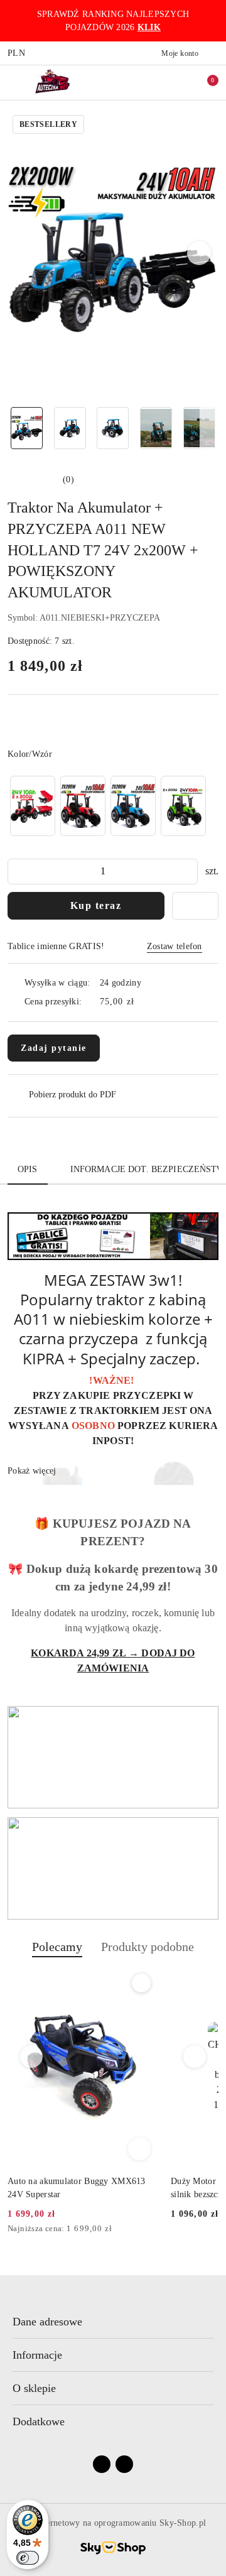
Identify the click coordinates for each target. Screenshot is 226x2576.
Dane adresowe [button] (47, 2322)
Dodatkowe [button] (39, 2421)
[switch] (28, 2558)
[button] (199, 253)
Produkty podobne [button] (148, 1947)
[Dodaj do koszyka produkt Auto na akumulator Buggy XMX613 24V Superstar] (139, 2149)
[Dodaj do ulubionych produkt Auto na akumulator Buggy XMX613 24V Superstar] (141, 1983)
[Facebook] (102, 2464)
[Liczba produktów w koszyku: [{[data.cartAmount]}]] (204, 82)
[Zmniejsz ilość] (18, 872)
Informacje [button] (37, 2355)
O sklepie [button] (34, 2388)
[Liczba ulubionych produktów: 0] (184, 82)
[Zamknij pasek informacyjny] (213, 21)
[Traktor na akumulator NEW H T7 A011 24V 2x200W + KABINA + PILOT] (133, 806)
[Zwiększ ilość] (188, 872)
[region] (108, 806)
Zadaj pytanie (54, 1048)
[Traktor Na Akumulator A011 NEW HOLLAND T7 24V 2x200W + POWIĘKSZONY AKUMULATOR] (83, 806)
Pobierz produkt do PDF (73, 1095)
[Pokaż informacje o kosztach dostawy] (143, 1002)
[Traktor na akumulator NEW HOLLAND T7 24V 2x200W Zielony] (183, 806)
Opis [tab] (28, 1169)
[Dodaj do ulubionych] (195, 906)
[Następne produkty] (195, 2057)
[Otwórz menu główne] (15, 82)
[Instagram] (124, 2464)
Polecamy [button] (57, 1947)
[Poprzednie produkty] (32, 2057)
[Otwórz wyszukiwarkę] (164, 82)
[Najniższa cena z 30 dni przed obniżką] (152, 2229)
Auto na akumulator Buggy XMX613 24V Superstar (77, 2187)
